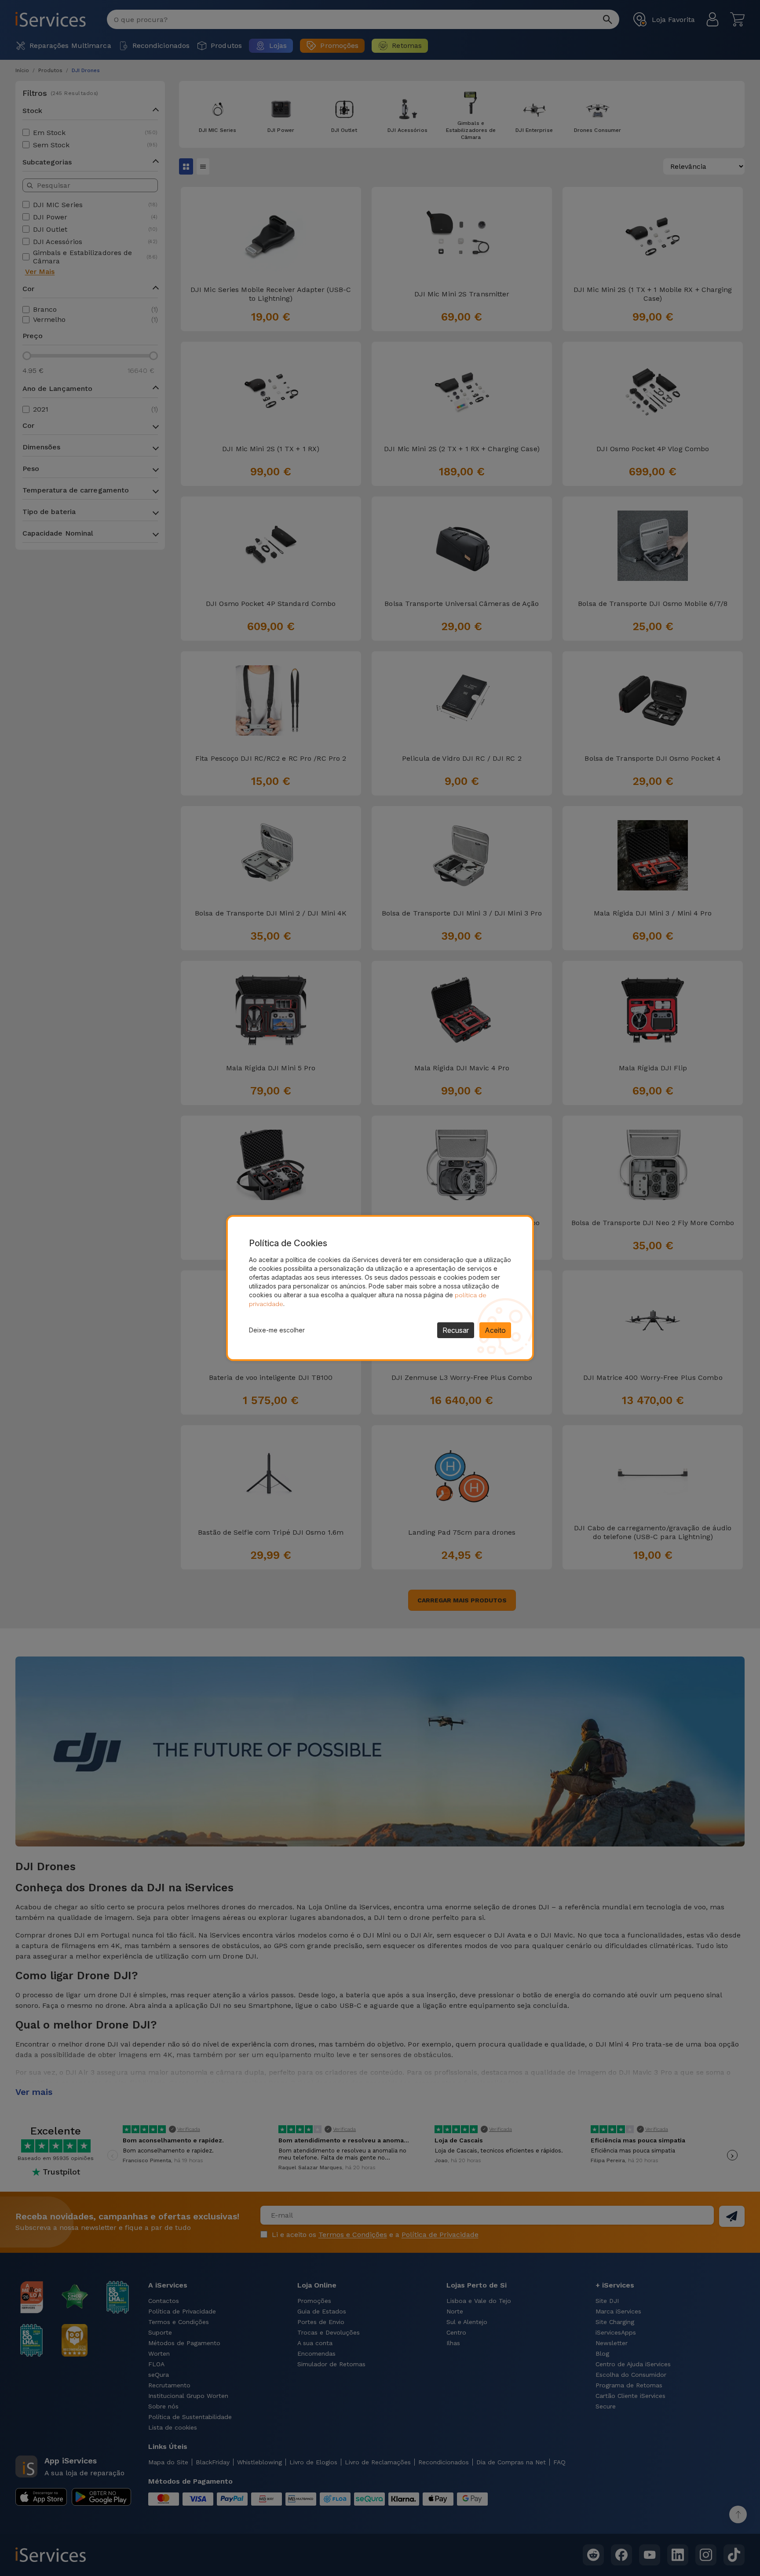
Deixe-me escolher (277, 1330)
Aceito (495, 1330)
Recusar (456, 1330)
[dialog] (380, 1288)
